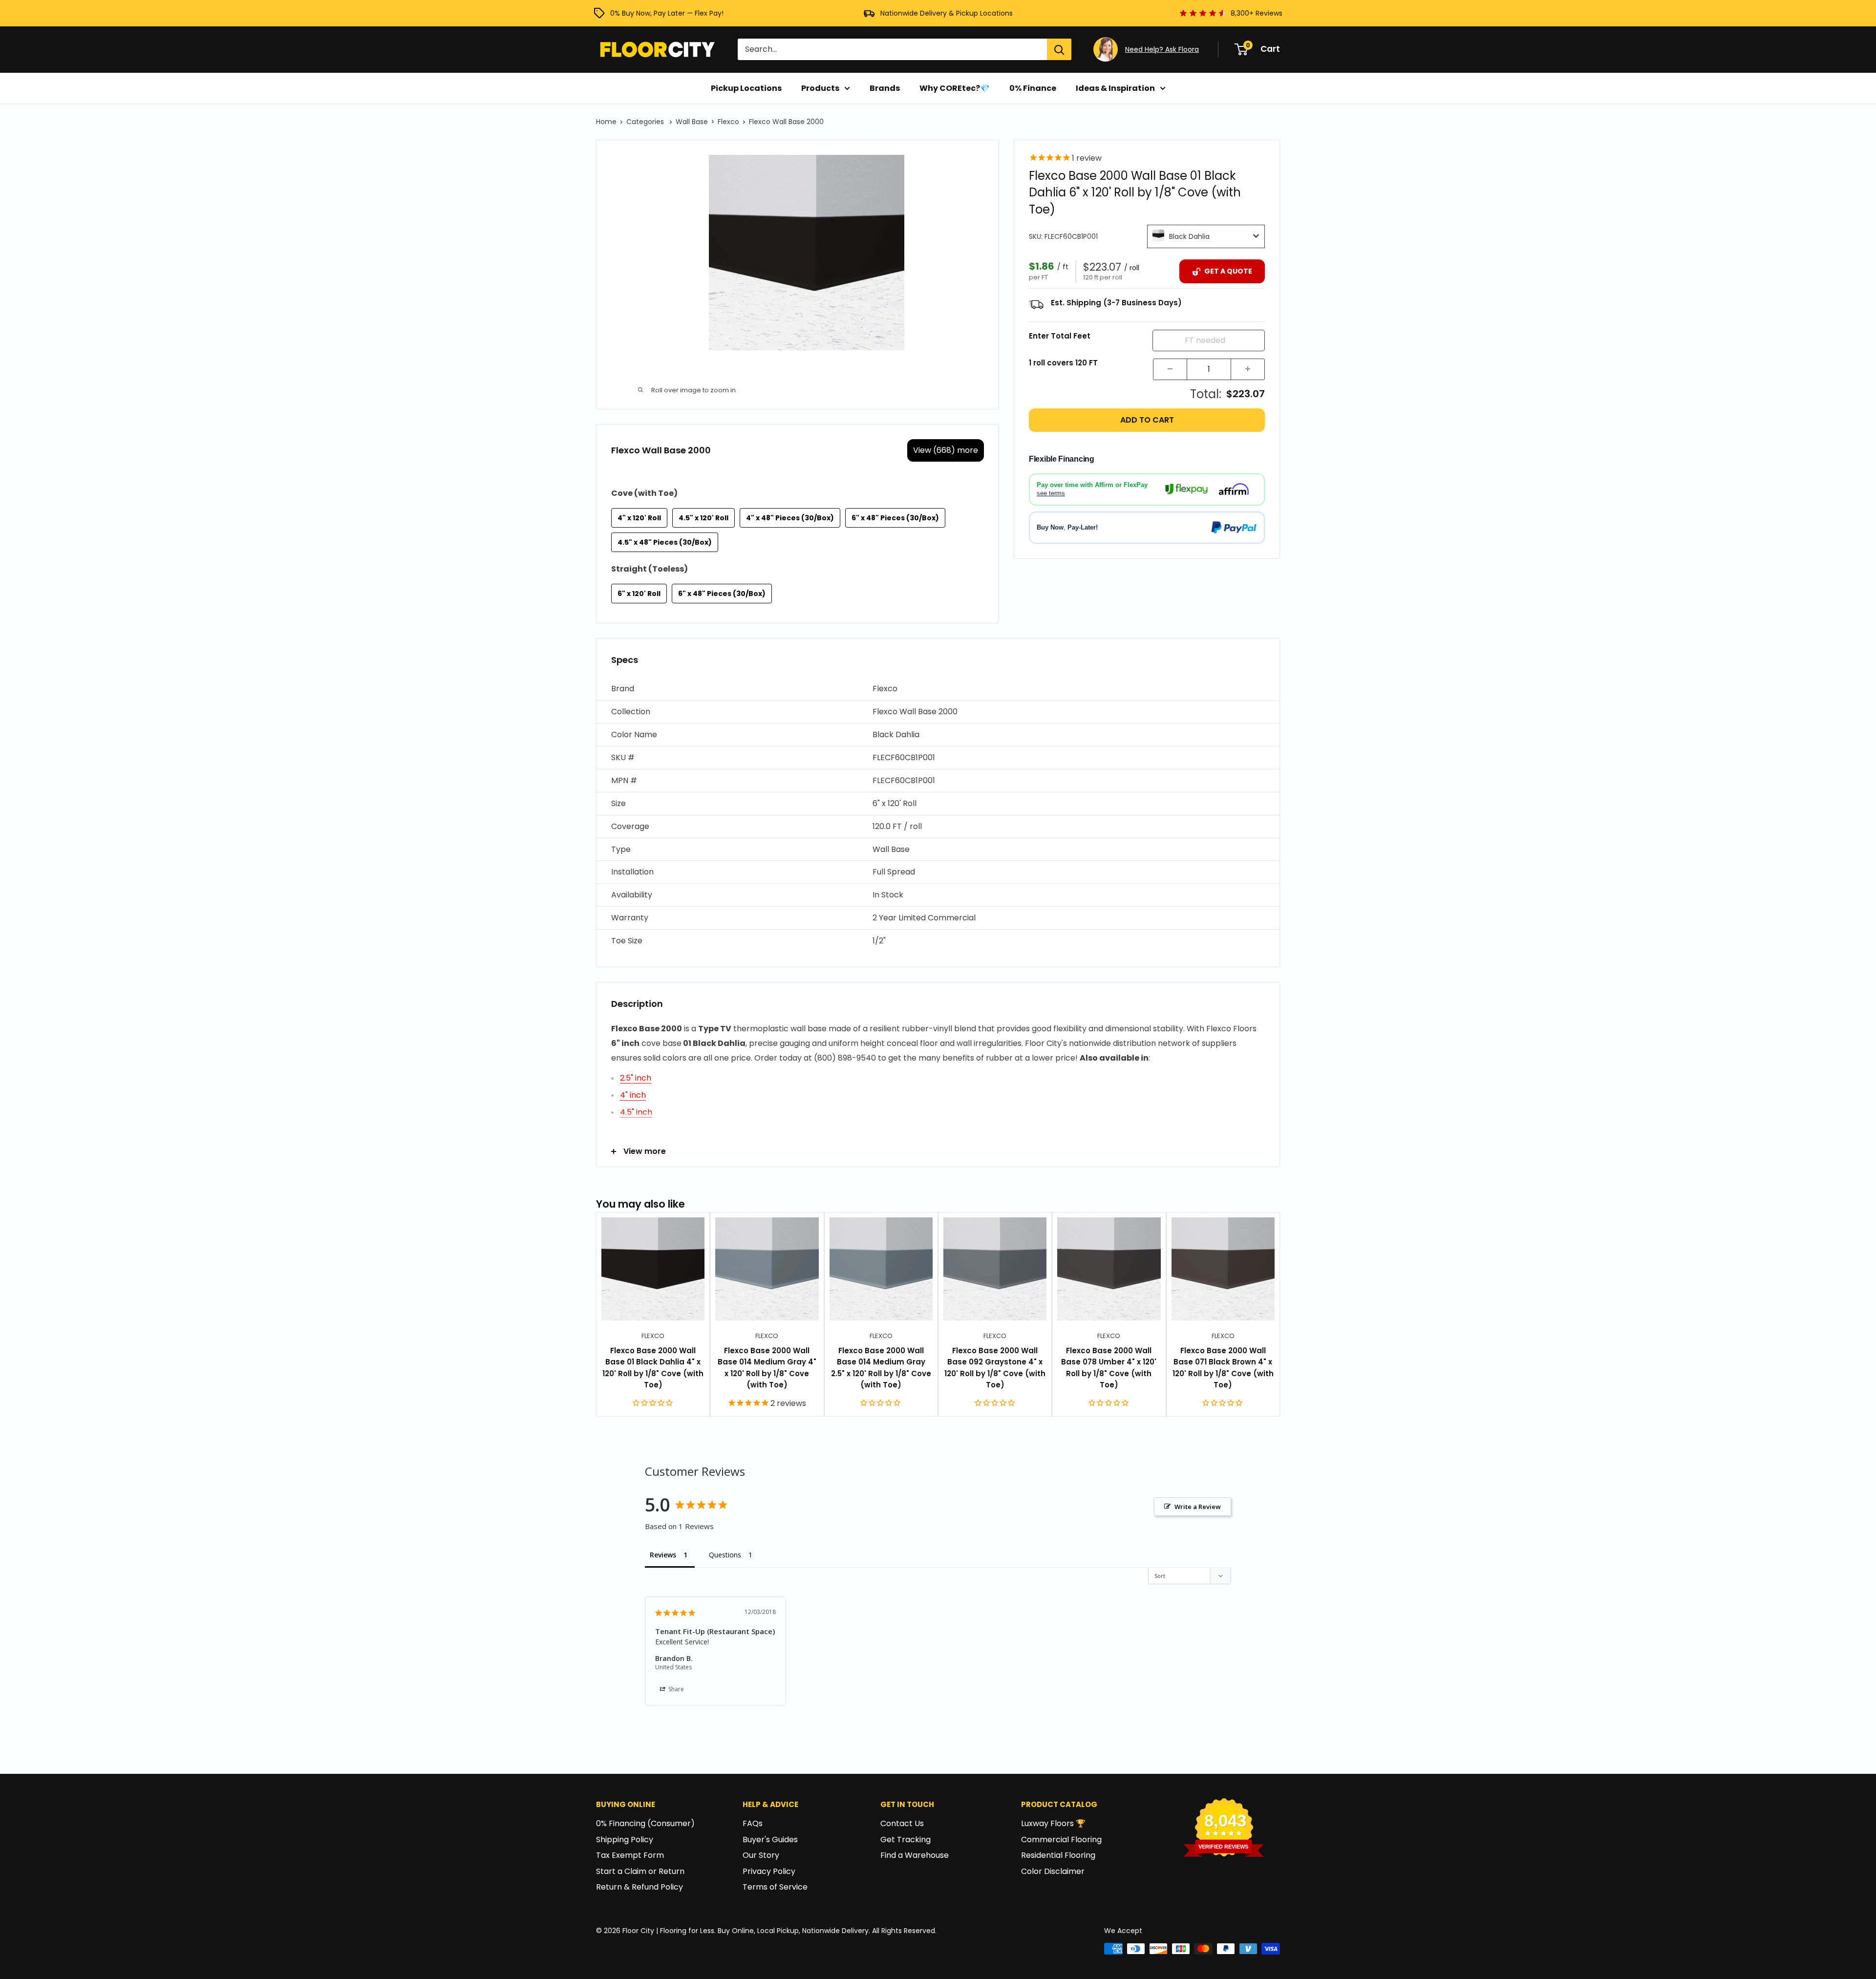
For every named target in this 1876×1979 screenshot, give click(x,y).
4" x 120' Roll (639, 518)
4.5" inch (636, 1112)
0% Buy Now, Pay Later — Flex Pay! (667, 13)
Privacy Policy (769, 1871)
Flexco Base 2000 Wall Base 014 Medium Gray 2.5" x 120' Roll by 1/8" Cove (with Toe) (881, 1368)
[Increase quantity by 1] (1248, 369)
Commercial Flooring (1061, 1840)
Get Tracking (906, 1840)
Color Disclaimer (1053, 1871)
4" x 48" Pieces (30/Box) (790, 518)
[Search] (1059, 49)
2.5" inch (636, 1078)
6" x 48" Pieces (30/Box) (895, 518)
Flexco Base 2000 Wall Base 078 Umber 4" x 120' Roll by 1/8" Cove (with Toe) (1109, 1368)
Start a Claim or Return (640, 1871)
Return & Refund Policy (640, 1887)
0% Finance (1033, 88)
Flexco (728, 122)
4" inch (633, 1095)
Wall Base (692, 122)
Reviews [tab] (663, 1555)
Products (820, 88)
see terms (1051, 493)
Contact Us (902, 1823)
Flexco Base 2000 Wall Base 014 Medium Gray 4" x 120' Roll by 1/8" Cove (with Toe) (767, 1368)
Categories (646, 122)
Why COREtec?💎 (955, 88)
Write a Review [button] (1198, 1507)
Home (606, 122)
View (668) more (946, 450)
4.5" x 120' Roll (703, 518)
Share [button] (675, 1689)
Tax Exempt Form (630, 1855)
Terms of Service (775, 1887)
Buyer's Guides (770, 1840)
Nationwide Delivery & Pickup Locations (947, 13)
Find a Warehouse (915, 1855)
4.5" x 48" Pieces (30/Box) (665, 542)
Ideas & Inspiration (1115, 88)
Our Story (761, 1855)
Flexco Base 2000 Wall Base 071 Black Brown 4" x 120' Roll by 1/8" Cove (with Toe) (1223, 1368)
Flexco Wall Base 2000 (786, 122)
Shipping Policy (625, 1840)
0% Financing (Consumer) (645, 1823)
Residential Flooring (1058, 1855)
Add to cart (1147, 420)
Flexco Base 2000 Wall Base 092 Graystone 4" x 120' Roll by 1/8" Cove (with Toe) (995, 1368)
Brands (885, 88)
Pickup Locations (746, 88)
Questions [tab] (725, 1555)
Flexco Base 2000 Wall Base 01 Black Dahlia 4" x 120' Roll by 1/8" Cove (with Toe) (653, 1368)
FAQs (753, 1823)
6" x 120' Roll (639, 594)
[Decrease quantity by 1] (1170, 369)
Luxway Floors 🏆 (1053, 1823)
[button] (938, 689)
